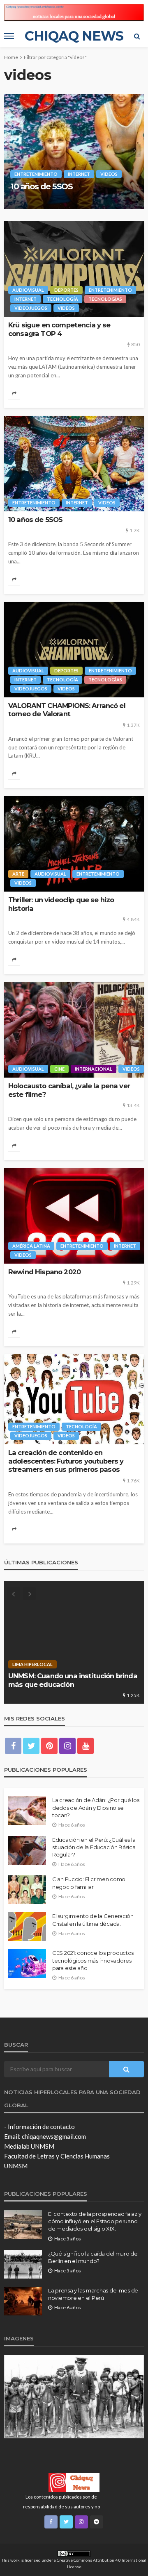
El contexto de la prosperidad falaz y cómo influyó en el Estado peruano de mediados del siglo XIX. (95, 2221)
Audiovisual (30, 146)
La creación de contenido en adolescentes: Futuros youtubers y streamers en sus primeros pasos (66, 1461)
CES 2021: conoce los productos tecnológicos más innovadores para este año (93, 1960)
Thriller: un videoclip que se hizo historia (61, 904)
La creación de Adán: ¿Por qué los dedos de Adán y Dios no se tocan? (96, 1807)
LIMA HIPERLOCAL (91, 1664)
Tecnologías (33, 164)
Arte (18, 874)
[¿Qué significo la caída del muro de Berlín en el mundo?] (23, 2264)
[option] (74, 152)
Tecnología (118, 155)
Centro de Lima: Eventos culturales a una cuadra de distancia (69, 1680)
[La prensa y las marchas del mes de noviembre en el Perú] (23, 2301)
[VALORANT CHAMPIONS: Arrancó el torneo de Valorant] (74, 650)
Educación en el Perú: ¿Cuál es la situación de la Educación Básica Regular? (94, 1847)
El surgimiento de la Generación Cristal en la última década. (93, 1920)
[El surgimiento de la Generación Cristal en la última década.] (27, 1927)
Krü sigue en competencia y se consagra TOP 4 (59, 329)
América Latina (31, 1246)
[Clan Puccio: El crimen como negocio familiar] (27, 1890)
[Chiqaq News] (74, 2482)
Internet (81, 155)
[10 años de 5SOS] (74, 464)
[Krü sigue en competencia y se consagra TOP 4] (74, 269)
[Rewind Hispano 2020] (74, 1216)
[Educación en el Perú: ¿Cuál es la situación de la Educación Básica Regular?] (27, 1850)
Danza (52, 1664)
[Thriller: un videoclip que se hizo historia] (74, 844)
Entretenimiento (38, 155)
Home (11, 57)
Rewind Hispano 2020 (44, 1272)
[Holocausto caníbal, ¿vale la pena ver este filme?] (74, 1030)
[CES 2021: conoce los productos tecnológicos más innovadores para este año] (27, 1963)
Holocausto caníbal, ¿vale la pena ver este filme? (69, 1090)
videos (112, 164)
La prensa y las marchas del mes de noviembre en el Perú (93, 2294)
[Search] (137, 36)
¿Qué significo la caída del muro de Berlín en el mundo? (93, 2257)
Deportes (68, 146)
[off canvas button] (9, 36)
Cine (59, 1069)
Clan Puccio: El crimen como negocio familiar (89, 1883)
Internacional (94, 1069)
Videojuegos (77, 164)
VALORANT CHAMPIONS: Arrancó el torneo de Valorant (65, 182)
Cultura (23, 1664)
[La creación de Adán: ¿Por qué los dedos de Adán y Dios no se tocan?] (27, 1811)
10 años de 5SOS (35, 520)
